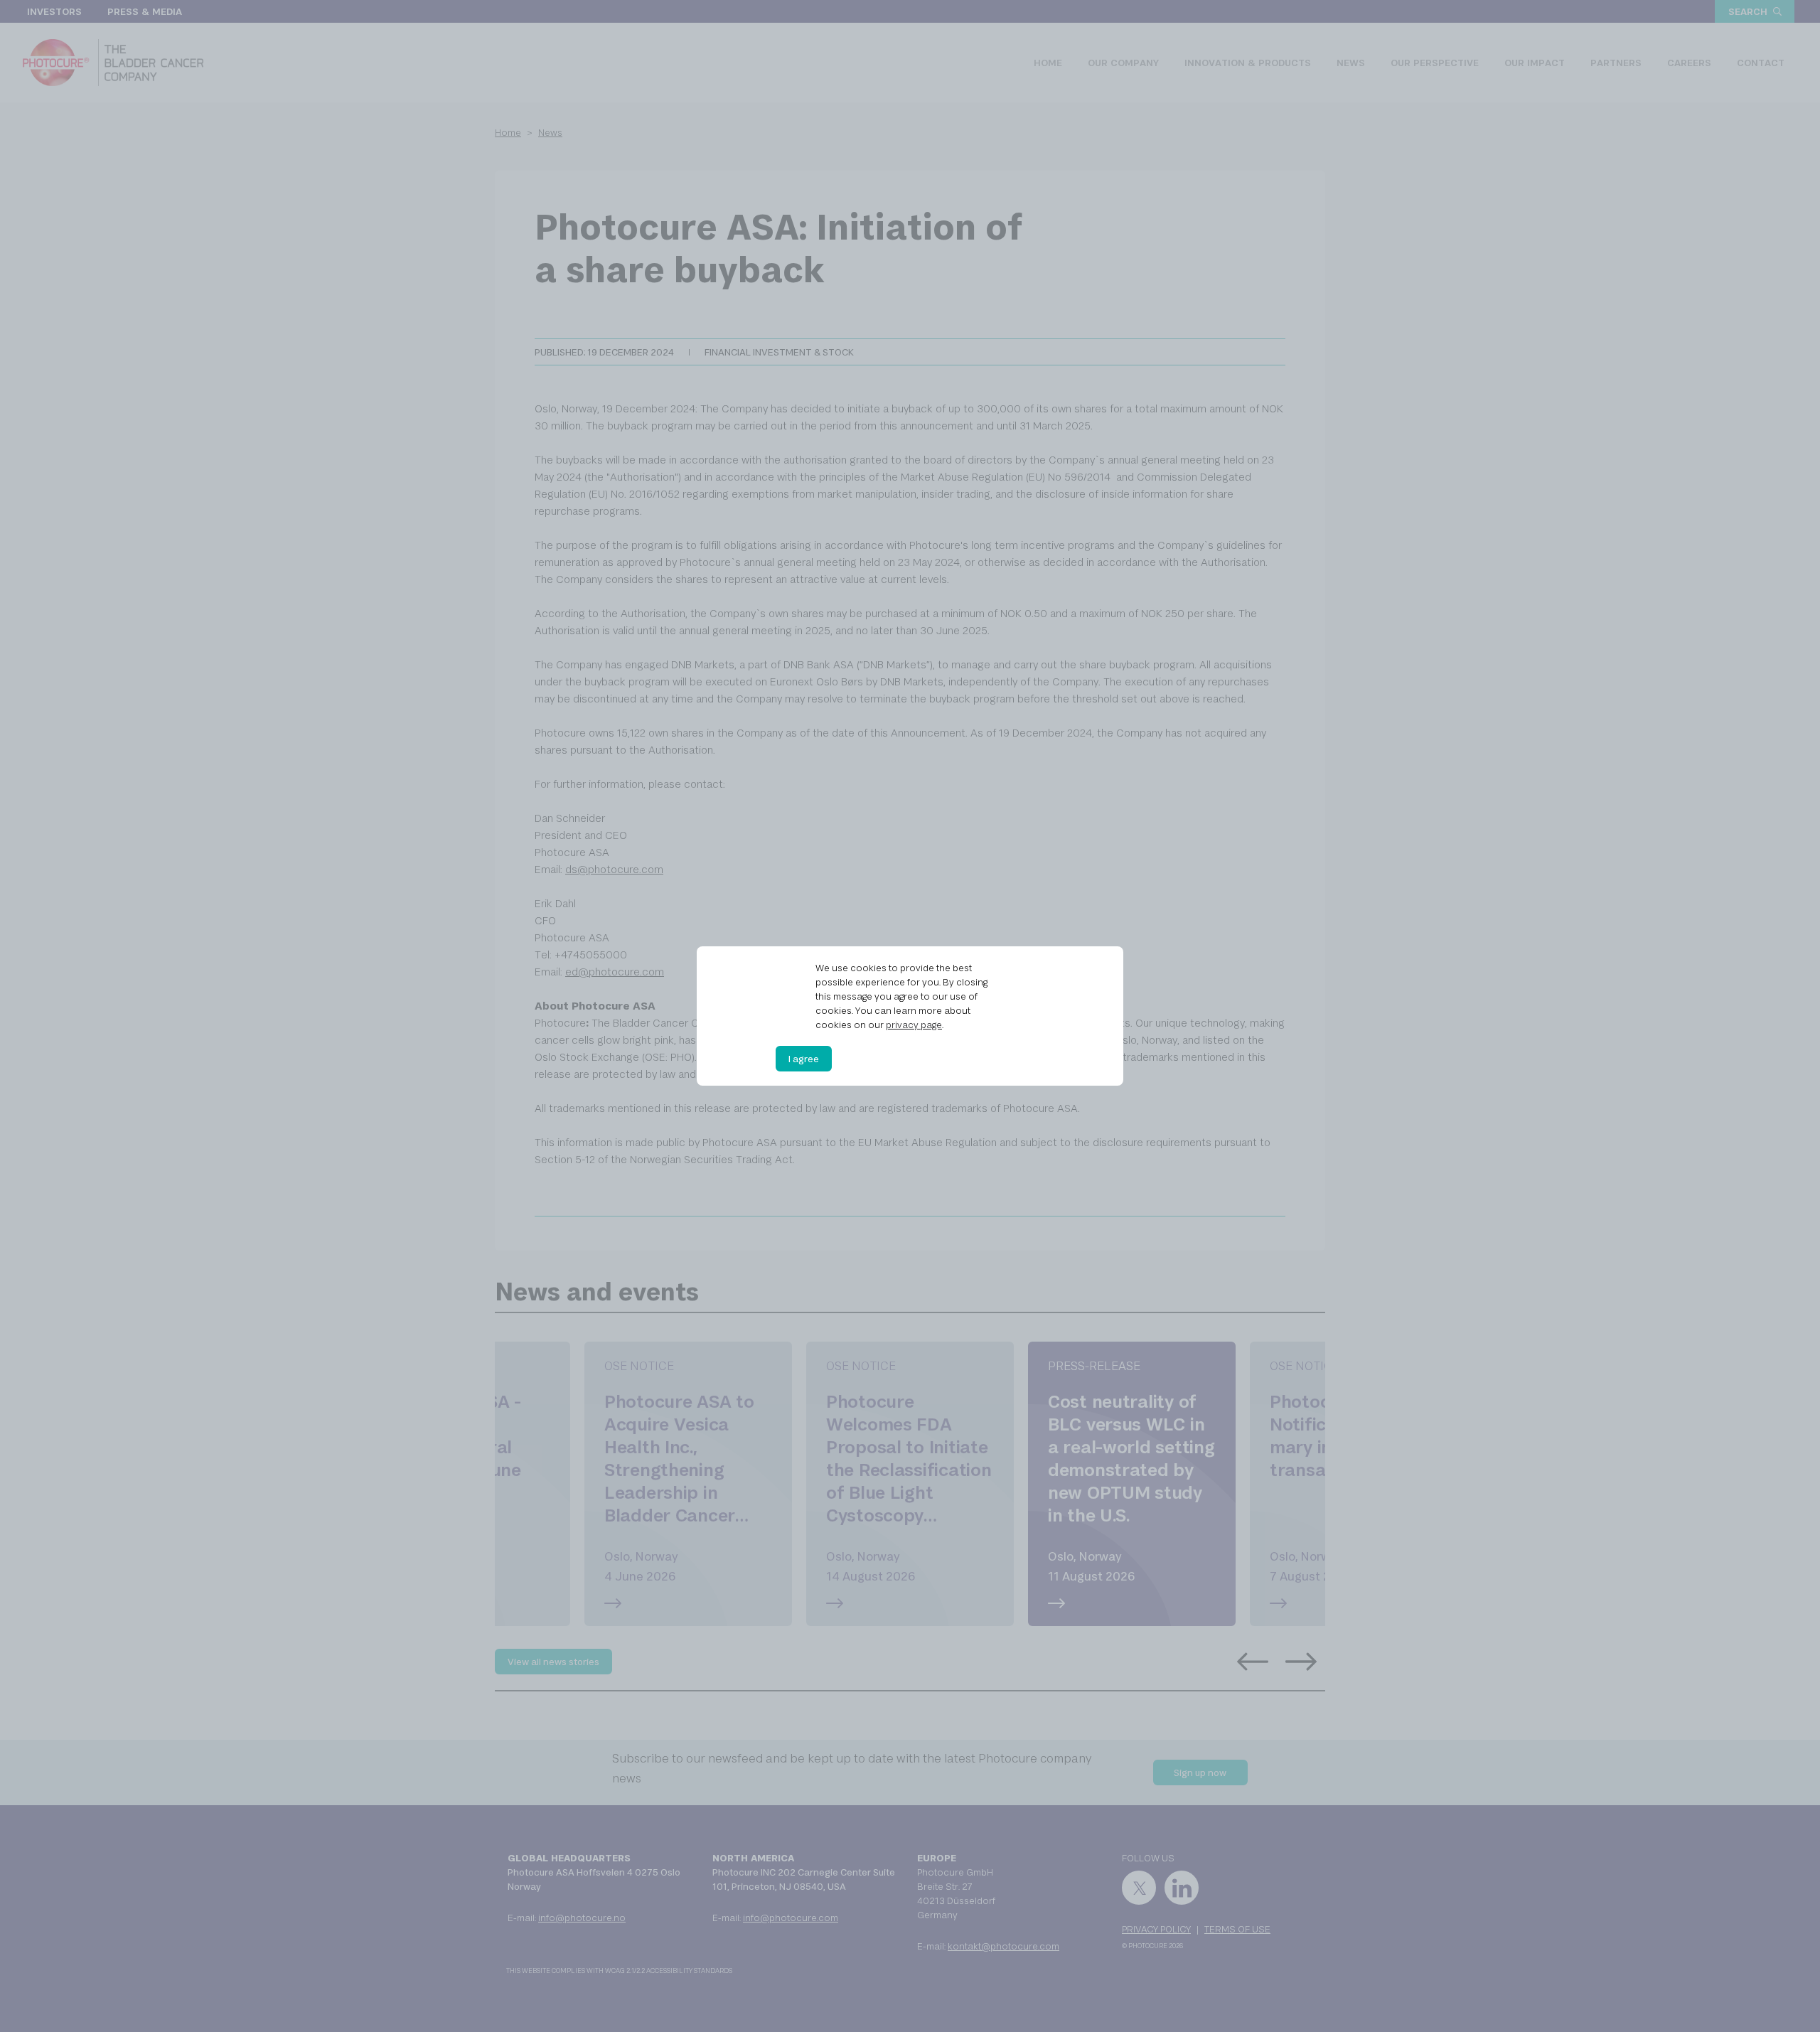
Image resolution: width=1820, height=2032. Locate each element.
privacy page (914, 1025)
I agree (804, 1059)
